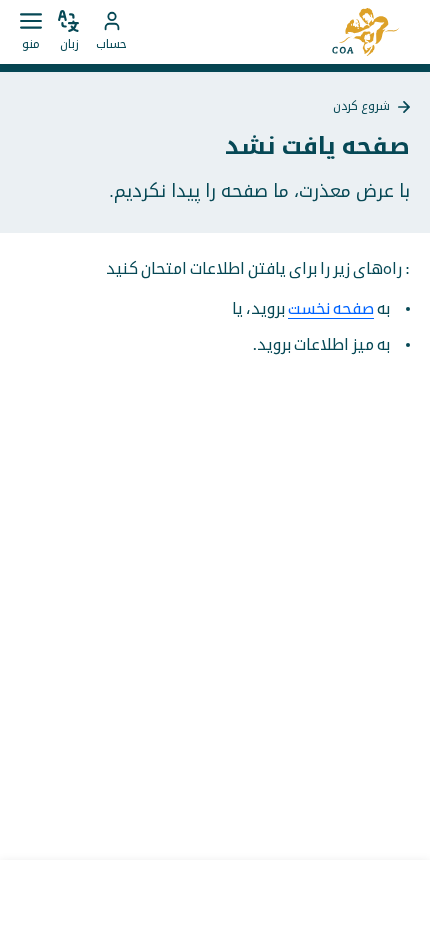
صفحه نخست (331, 309)
